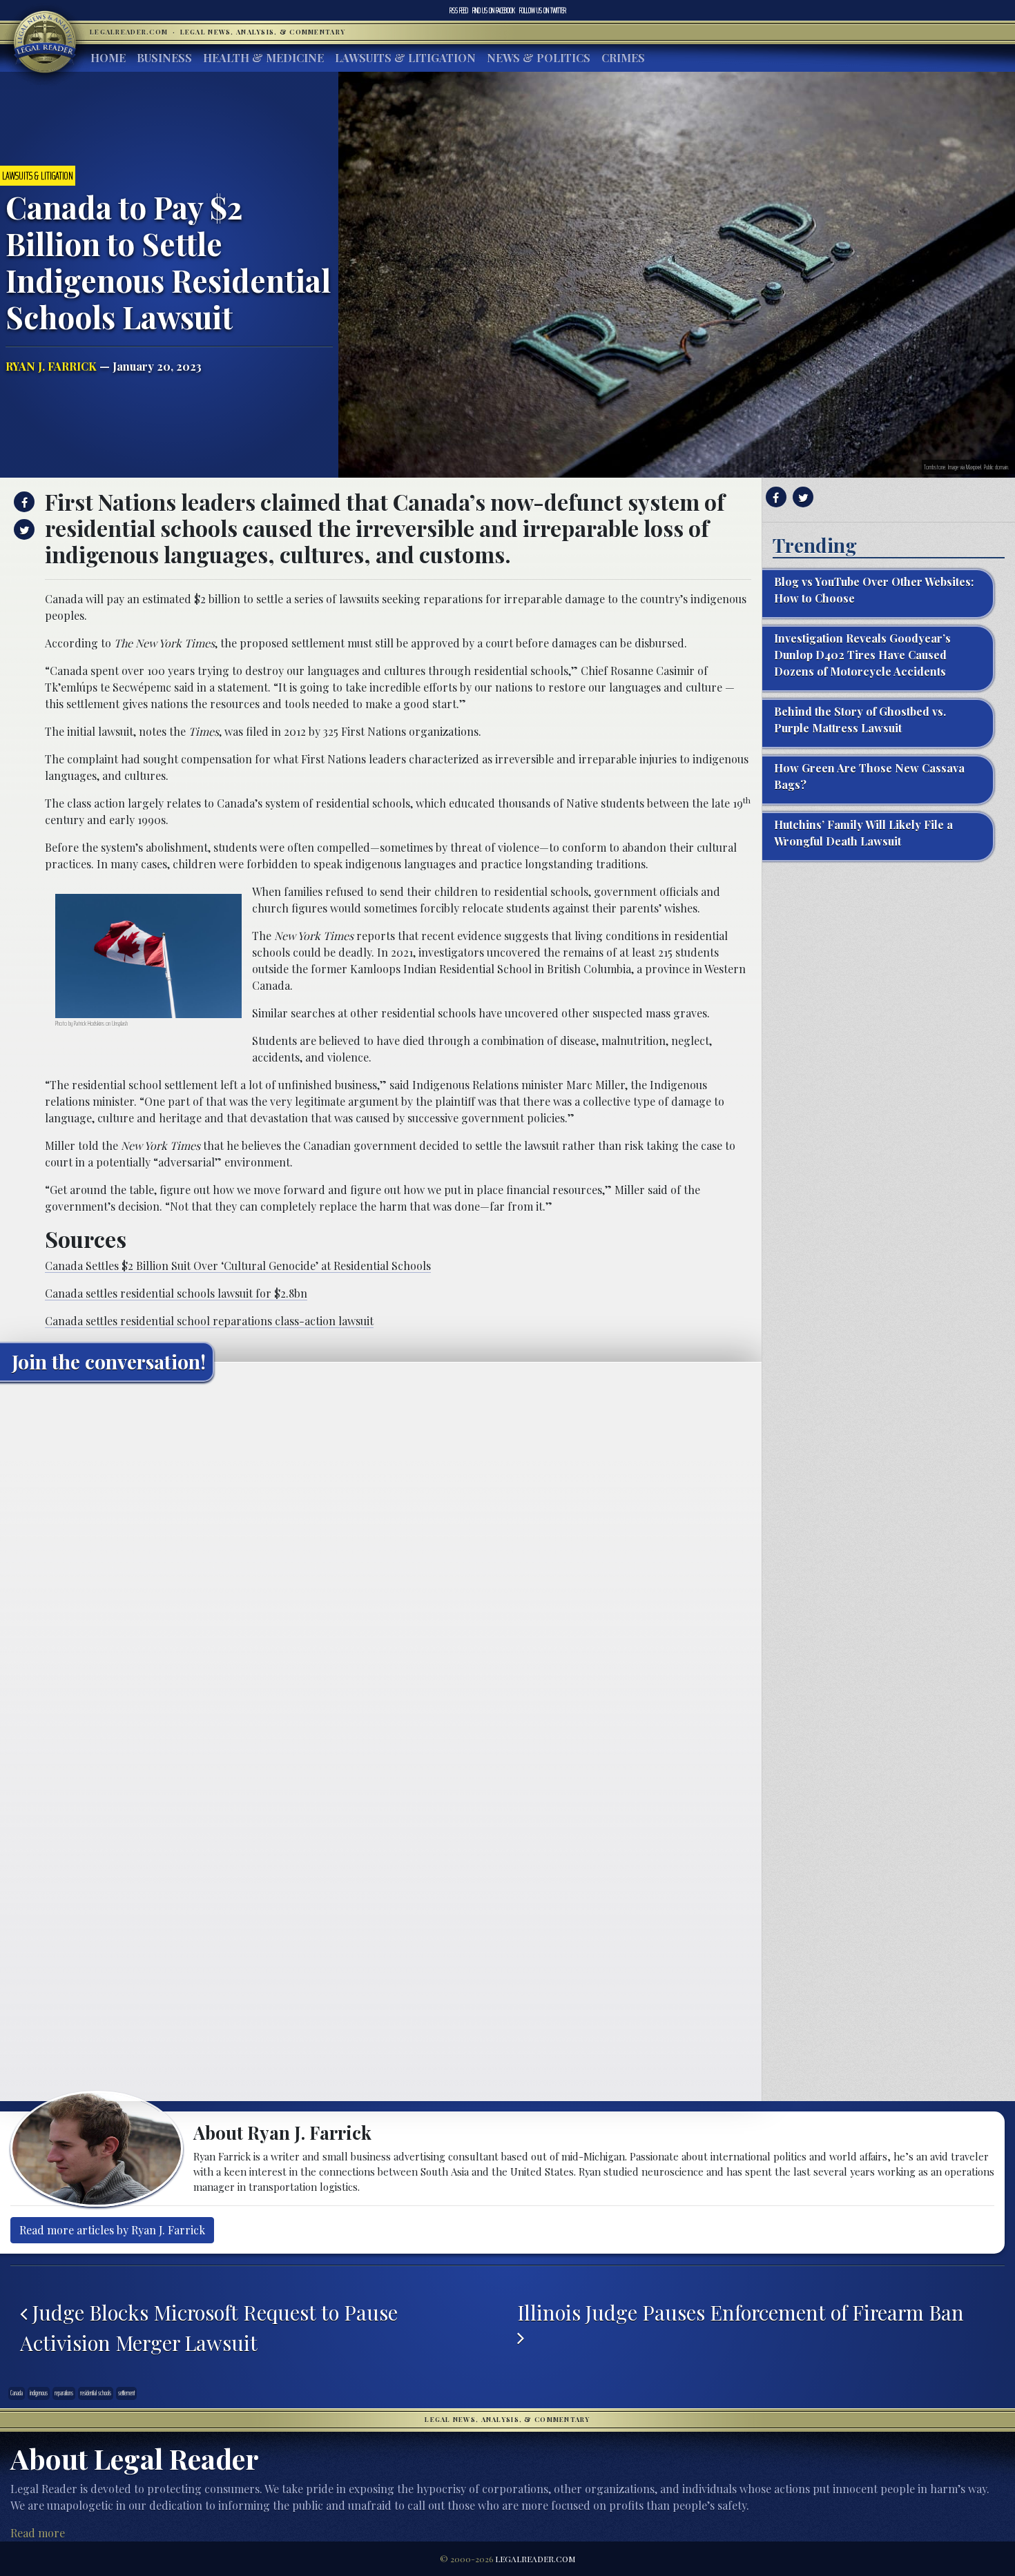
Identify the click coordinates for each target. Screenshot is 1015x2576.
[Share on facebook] (22, 502)
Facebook (494, 10)
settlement (126, 2393)
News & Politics (539, 58)
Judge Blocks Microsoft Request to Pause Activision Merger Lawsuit (209, 2327)
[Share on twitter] (22, 529)
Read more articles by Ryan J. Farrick (112, 2230)
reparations (64, 2393)
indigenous (39, 2393)
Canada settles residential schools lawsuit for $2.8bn (176, 1293)
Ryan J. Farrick (51, 366)
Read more (38, 2533)
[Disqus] (381, 1565)
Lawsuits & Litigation (405, 58)
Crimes (623, 58)
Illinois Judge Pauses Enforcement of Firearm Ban (743, 2312)
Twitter (543, 10)
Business (164, 58)
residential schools (96, 2393)
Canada (17, 2393)
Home (108, 58)
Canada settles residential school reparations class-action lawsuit (209, 1321)
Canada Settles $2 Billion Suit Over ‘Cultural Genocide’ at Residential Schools (238, 1266)
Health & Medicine (263, 58)
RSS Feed (459, 10)
